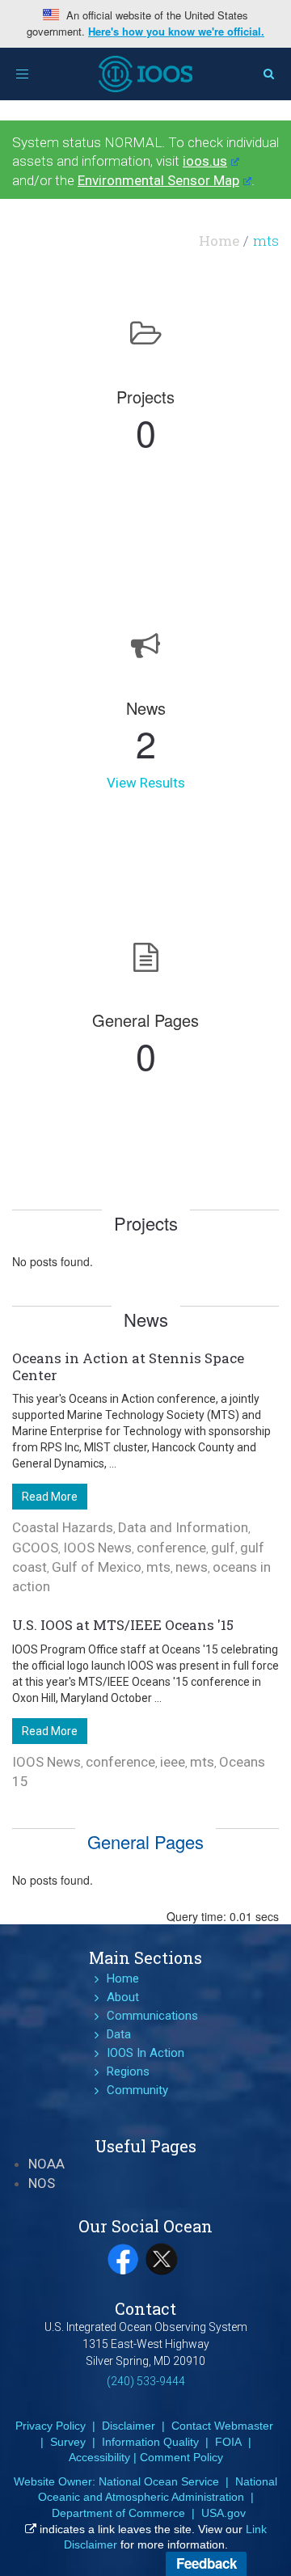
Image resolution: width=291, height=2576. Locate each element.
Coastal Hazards (63, 1527)
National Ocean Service (159, 2481)
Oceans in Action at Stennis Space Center (128, 1366)
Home (219, 241)
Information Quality (150, 2442)
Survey (68, 2442)
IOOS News (97, 1548)
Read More (50, 1497)
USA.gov (224, 2513)
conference (171, 1548)
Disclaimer (129, 2426)
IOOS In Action (145, 2053)
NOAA (46, 2164)
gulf (223, 1548)
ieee (173, 1762)
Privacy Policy (51, 2426)
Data (119, 2034)
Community (137, 2090)
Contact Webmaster (222, 2426)
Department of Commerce (118, 2513)
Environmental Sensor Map (158, 180)
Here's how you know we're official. (176, 32)
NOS (42, 2183)
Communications (152, 2016)
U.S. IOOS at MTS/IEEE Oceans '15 (123, 1625)
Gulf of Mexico (97, 1567)
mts (158, 1567)
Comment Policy (181, 2457)
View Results (146, 783)
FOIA (228, 2442)
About (123, 1997)
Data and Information (183, 1527)
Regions (128, 2071)
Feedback (207, 2563)
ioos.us (205, 161)
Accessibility (99, 2457)
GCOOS (35, 1548)
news (192, 1567)
